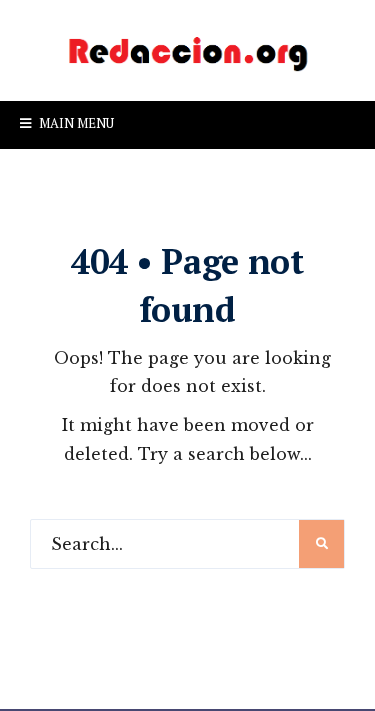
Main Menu (75, 123)
